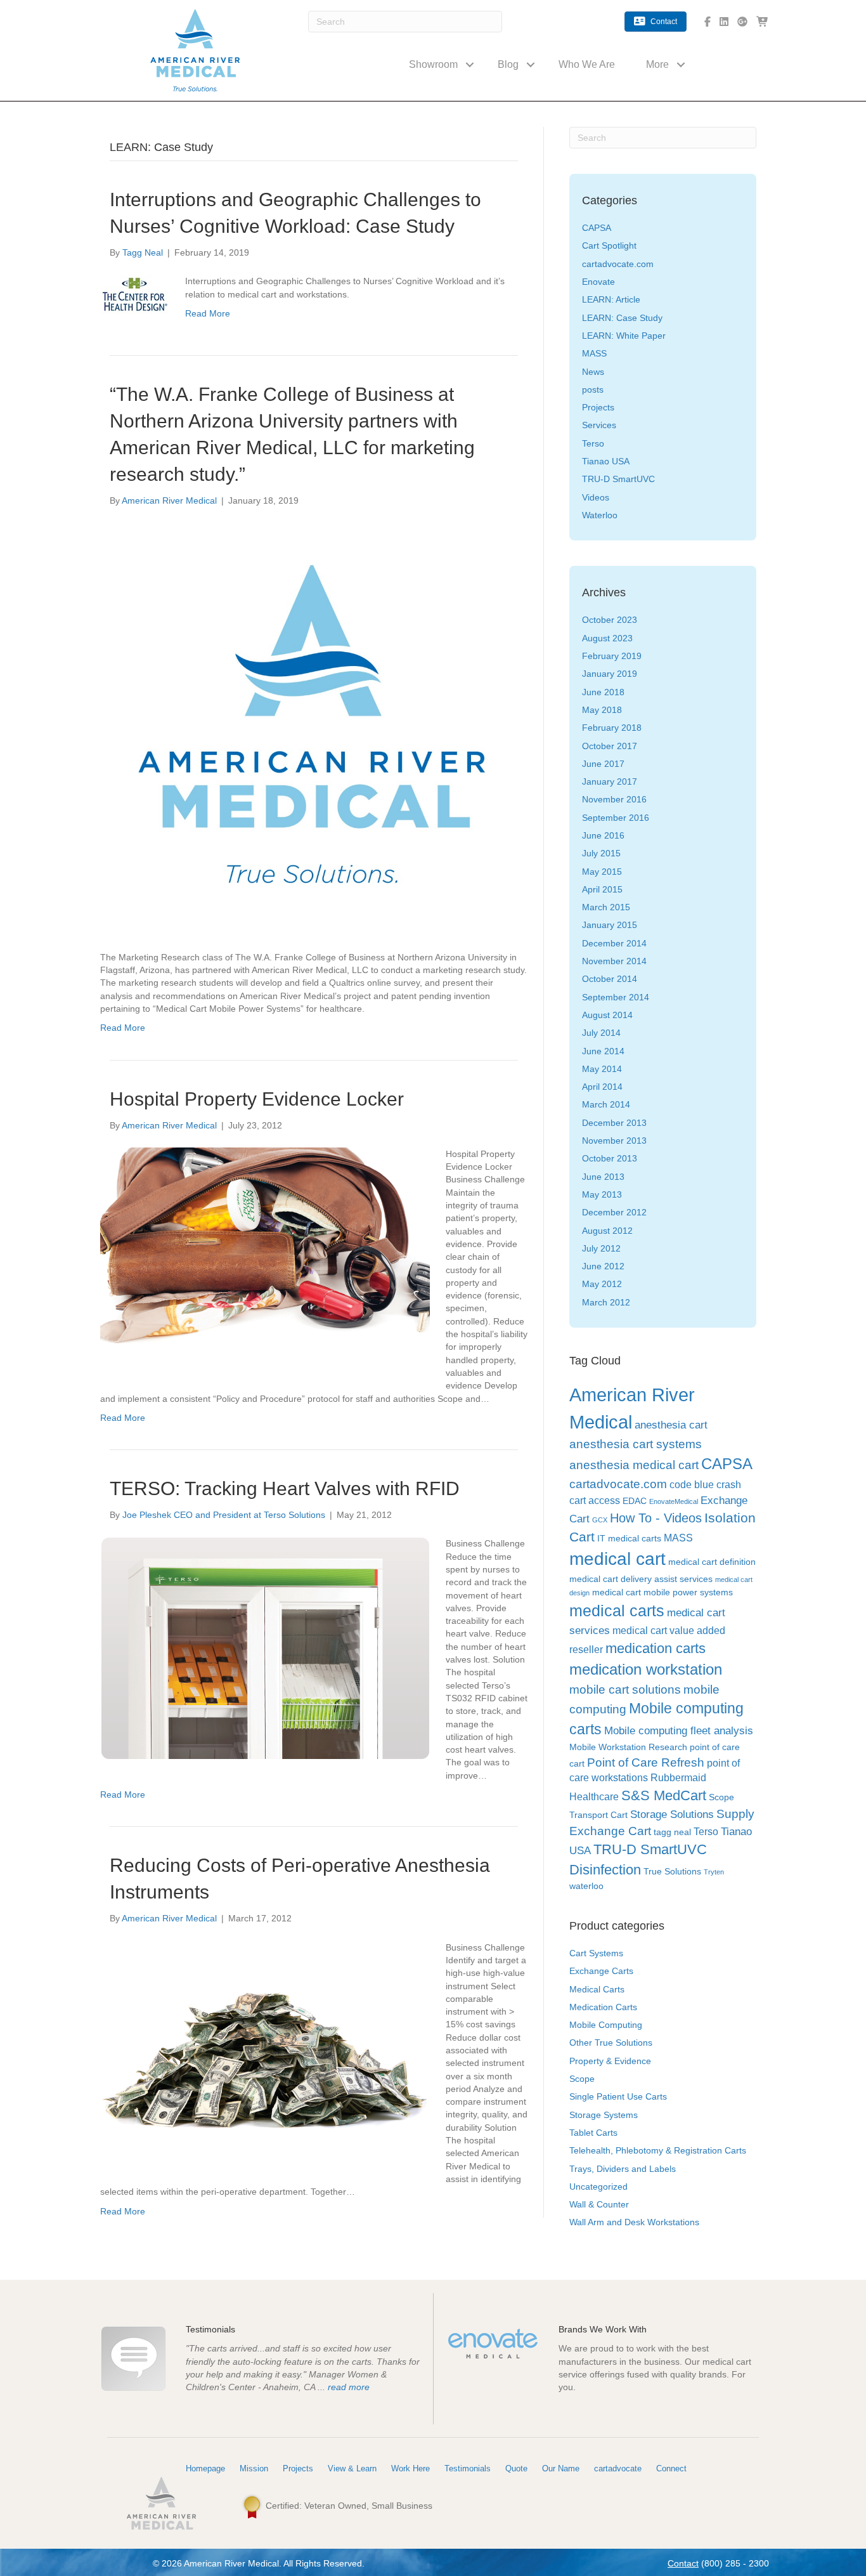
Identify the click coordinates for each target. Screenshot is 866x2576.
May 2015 (602, 872)
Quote (516, 2468)
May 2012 (602, 1284)
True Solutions (672, 1872)
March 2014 (606, 1104)
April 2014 (602, 1087)
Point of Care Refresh (646, 1762)
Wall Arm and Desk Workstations (634, 2222)
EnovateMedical (674, 1501)
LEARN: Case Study (622, 318)
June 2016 (603, 835)
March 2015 (606, 907)
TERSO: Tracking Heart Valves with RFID (285, 1488)
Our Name (561, 2468)
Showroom (433, 64)
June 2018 (603, 692)
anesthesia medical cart (634, 1465)
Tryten (714, 1872)
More (657, 64)
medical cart (617, 1559)
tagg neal (672, 1832)
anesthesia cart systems (636, 1444)
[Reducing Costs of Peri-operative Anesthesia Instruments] (265, 2051)
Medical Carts (597, 1989)
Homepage (205, 2468)
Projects (598, 407)
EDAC (635, 1501)
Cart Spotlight (609, 245)
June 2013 (603, 1177)
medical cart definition (712, 1562)
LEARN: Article (611, 299)
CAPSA (597, 228)
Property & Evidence (610, 2061)
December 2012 (614, 1212)
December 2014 (614, 943)
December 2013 (614, 1123)
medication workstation (646, 1669)
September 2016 (616, 818)
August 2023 (607, 638)
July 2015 (601, 853)
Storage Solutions (672, 1814)
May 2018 (602, 710)
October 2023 (610, 620)
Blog (508, 64)
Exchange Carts (601, 1971)
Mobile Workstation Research (628, 1747)
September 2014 (616, 997)
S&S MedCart (664, 1795)
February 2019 (612, 656)
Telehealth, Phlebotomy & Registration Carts (658, 2150)
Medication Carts (603, 2007)
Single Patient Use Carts (618, 2096)
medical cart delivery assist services (641, 1579)
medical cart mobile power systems (662, 1592)
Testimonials (468, 2468)
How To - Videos (656, 1518)
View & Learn (352, 2468)
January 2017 (610, 781)
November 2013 (614, 1141)
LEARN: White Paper (624, 336)
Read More (208, 313)
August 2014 (607, 1015)
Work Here (410, 2468)
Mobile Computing (606, 2025)
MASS (594, 353)
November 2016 (614, 799)
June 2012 (603, 1266)
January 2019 (610, 674)
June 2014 (603, 1051)
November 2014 (614, 961)
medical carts (617, 1611)
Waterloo (600, 515)
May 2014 (602, 1069)
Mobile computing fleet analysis (679, 1730)
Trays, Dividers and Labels (623, 2169)
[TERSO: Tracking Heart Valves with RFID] (265, 1647)
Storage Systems (604, 2115)
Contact (683, 2563)
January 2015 (610, 925)
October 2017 (610, 746)
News (593, 372)
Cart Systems (596, 1953)
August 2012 (607, 1231)
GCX (600, 1520)
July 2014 (601, 1033)
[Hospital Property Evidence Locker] (265, 1258)
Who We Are (587, 64)
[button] (470, 64)
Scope (582, 2079)
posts (593, 389)
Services (599, 425)
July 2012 (601, 1248)
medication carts (656, 1648)
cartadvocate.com (618, 264)
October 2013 (610, 1158)
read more (349, 2387)
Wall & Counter (599, 2204)
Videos (596, 497)
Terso (593, 443)
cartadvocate (618, 2468)
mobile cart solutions (625, 1690)
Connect (671, 2468)
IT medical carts (629, 1539)
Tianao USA (606, 461)
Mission (254, 2468)
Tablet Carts (593, 2133)
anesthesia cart (671, 1425)
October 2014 (610, 979)
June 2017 (603, 764)
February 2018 (612, 728)
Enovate (598, 282)
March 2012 (606, 1302)
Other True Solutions (611, 2043)
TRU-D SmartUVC (618, 479)
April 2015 (602, 889)
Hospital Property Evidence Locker (257, 1099)
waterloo (586, 1886)
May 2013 (602, 1194)
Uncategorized (598, 2187)
